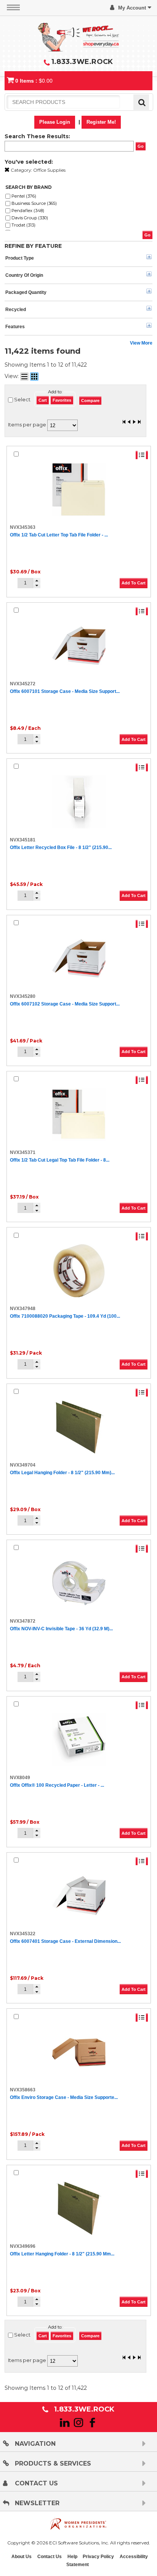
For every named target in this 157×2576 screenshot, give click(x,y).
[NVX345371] (79, 1114)
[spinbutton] (25, 583)
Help (72, 2557)
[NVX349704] (79, 1427)
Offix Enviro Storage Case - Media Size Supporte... (64, 2097)
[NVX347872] (79, 1583)
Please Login (55, 122)
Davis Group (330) (30, 218)
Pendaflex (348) (28, 211)
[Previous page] (129, 423)
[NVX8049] (79, 1740)
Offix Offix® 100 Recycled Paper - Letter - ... (57, 1785)
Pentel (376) (24, 196)
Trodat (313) (23, 225)
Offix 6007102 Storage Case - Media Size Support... (65, 1004)
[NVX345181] (79, 802)
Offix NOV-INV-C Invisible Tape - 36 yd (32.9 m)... (61, 1629)
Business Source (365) (34, 203)
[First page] (124, 423)
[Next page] (134, 423)
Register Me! (101, 122)
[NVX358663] (79, 2052)
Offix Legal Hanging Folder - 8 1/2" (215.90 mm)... (62, 1473)
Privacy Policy (98, 2557)
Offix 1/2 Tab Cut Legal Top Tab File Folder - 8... (60, 1160)
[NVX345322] (79, 1896)
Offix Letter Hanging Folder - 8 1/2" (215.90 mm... (62, 2254)
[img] (78, 36)
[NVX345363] (79, 490)
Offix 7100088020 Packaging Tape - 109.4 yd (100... (65, 1316)
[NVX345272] (79, 646)
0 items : (34, 81)
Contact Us (50, 2557)
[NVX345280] (79, 958)
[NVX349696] (79, 2208)
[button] (37, 581)
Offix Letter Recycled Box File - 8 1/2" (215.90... (61, 847)
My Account (132, 8)
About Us (22, 2557)
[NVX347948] (79, 1271)
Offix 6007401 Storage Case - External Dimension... (65, 1941)
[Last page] (139, 423)
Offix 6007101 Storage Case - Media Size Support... (65, 691)
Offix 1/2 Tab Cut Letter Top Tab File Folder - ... (59, 535)
